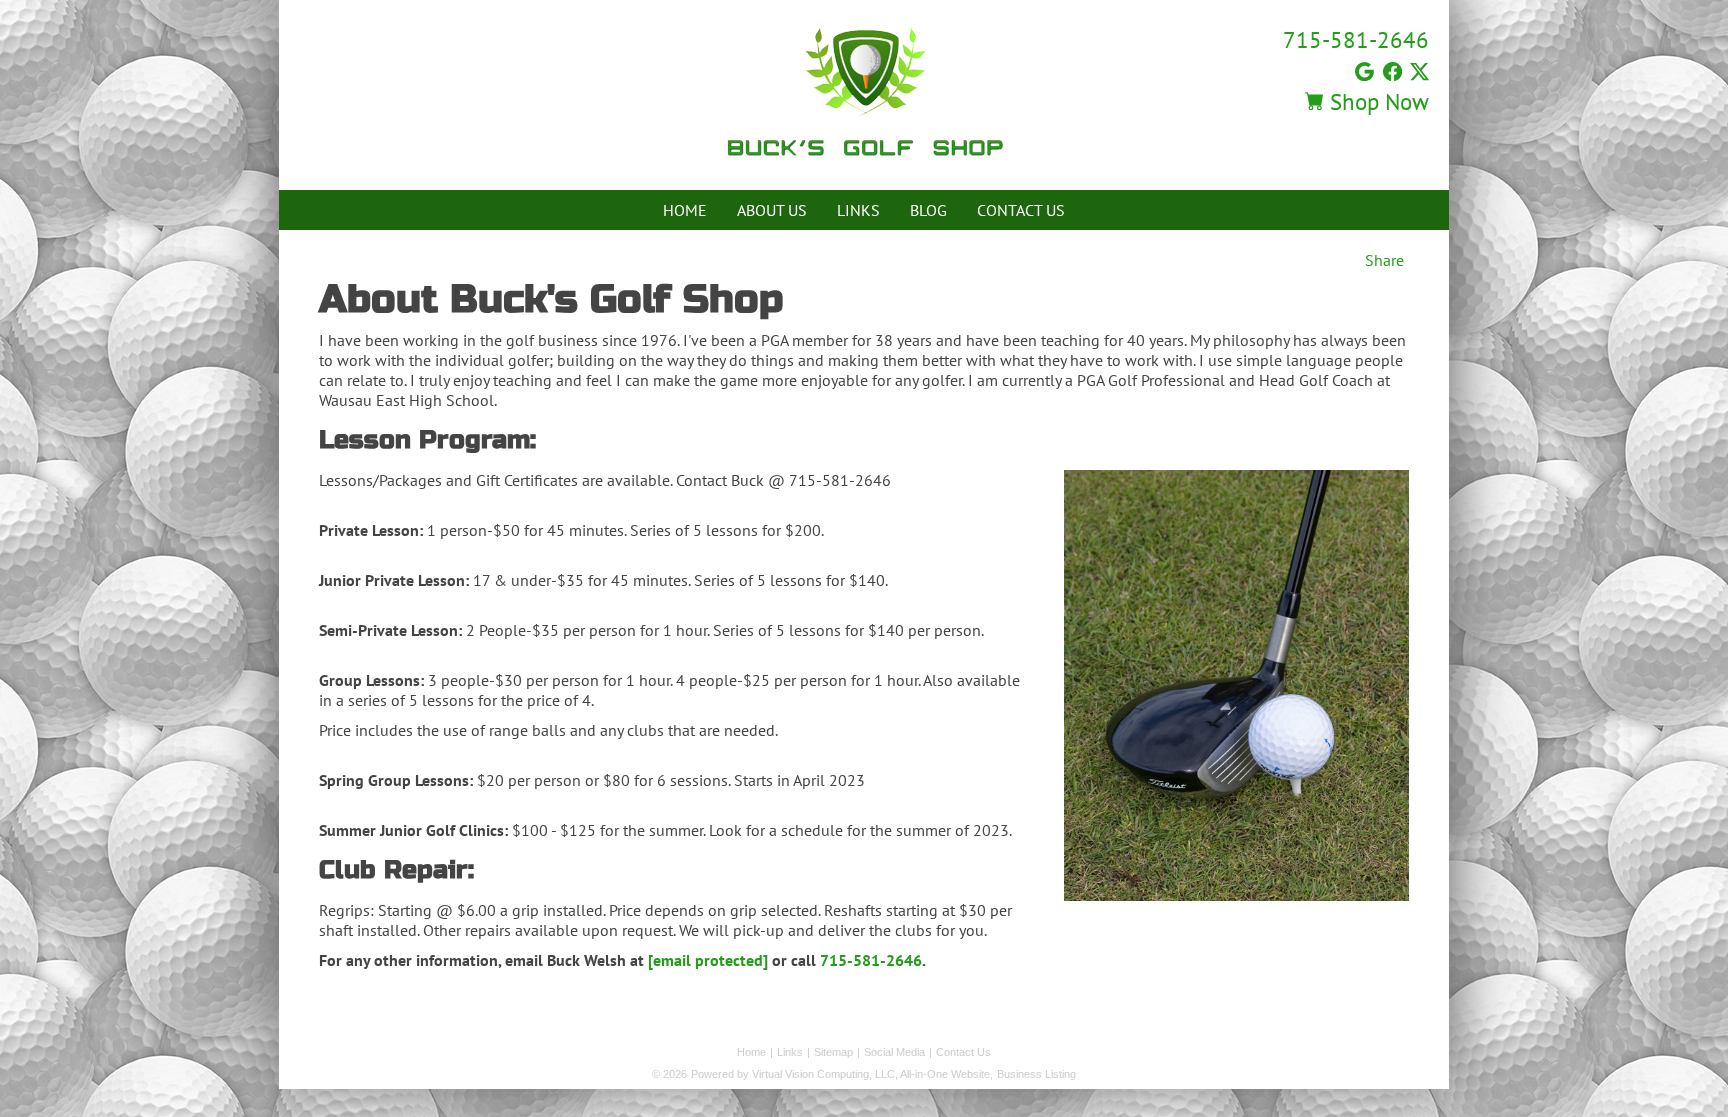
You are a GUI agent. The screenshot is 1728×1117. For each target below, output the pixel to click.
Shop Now (1376, 101)
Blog (928, 210)
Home (685, 210)
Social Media (894, 1052)
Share (1384, 260)
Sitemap (833, 1052)
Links (858, 210)
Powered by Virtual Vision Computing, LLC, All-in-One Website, (842, 1074)
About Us (772, 210)
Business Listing (1036, 1074)
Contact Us (1021, 210)
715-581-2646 (1356, 39)
